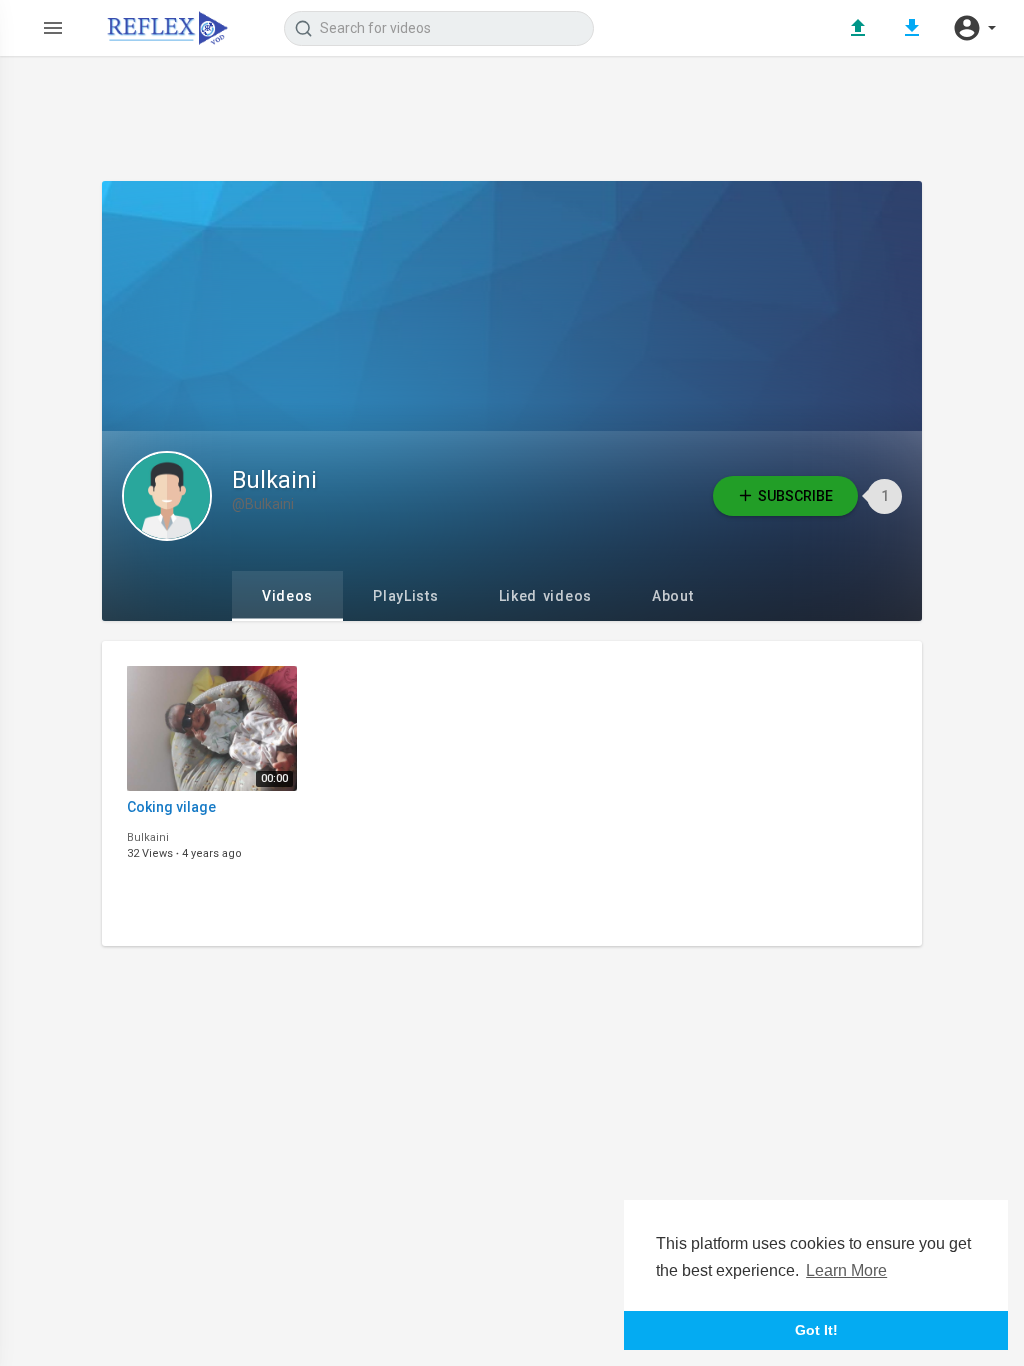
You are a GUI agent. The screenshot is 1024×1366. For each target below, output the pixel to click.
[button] (974, 28)
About (673, 596)
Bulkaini (274, 480)
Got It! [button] (816, 1330)
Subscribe (795, 496)
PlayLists (405, 596)
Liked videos (545, 596)
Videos (287, 596)
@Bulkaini (263, 504)
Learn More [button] (846, 1270)
